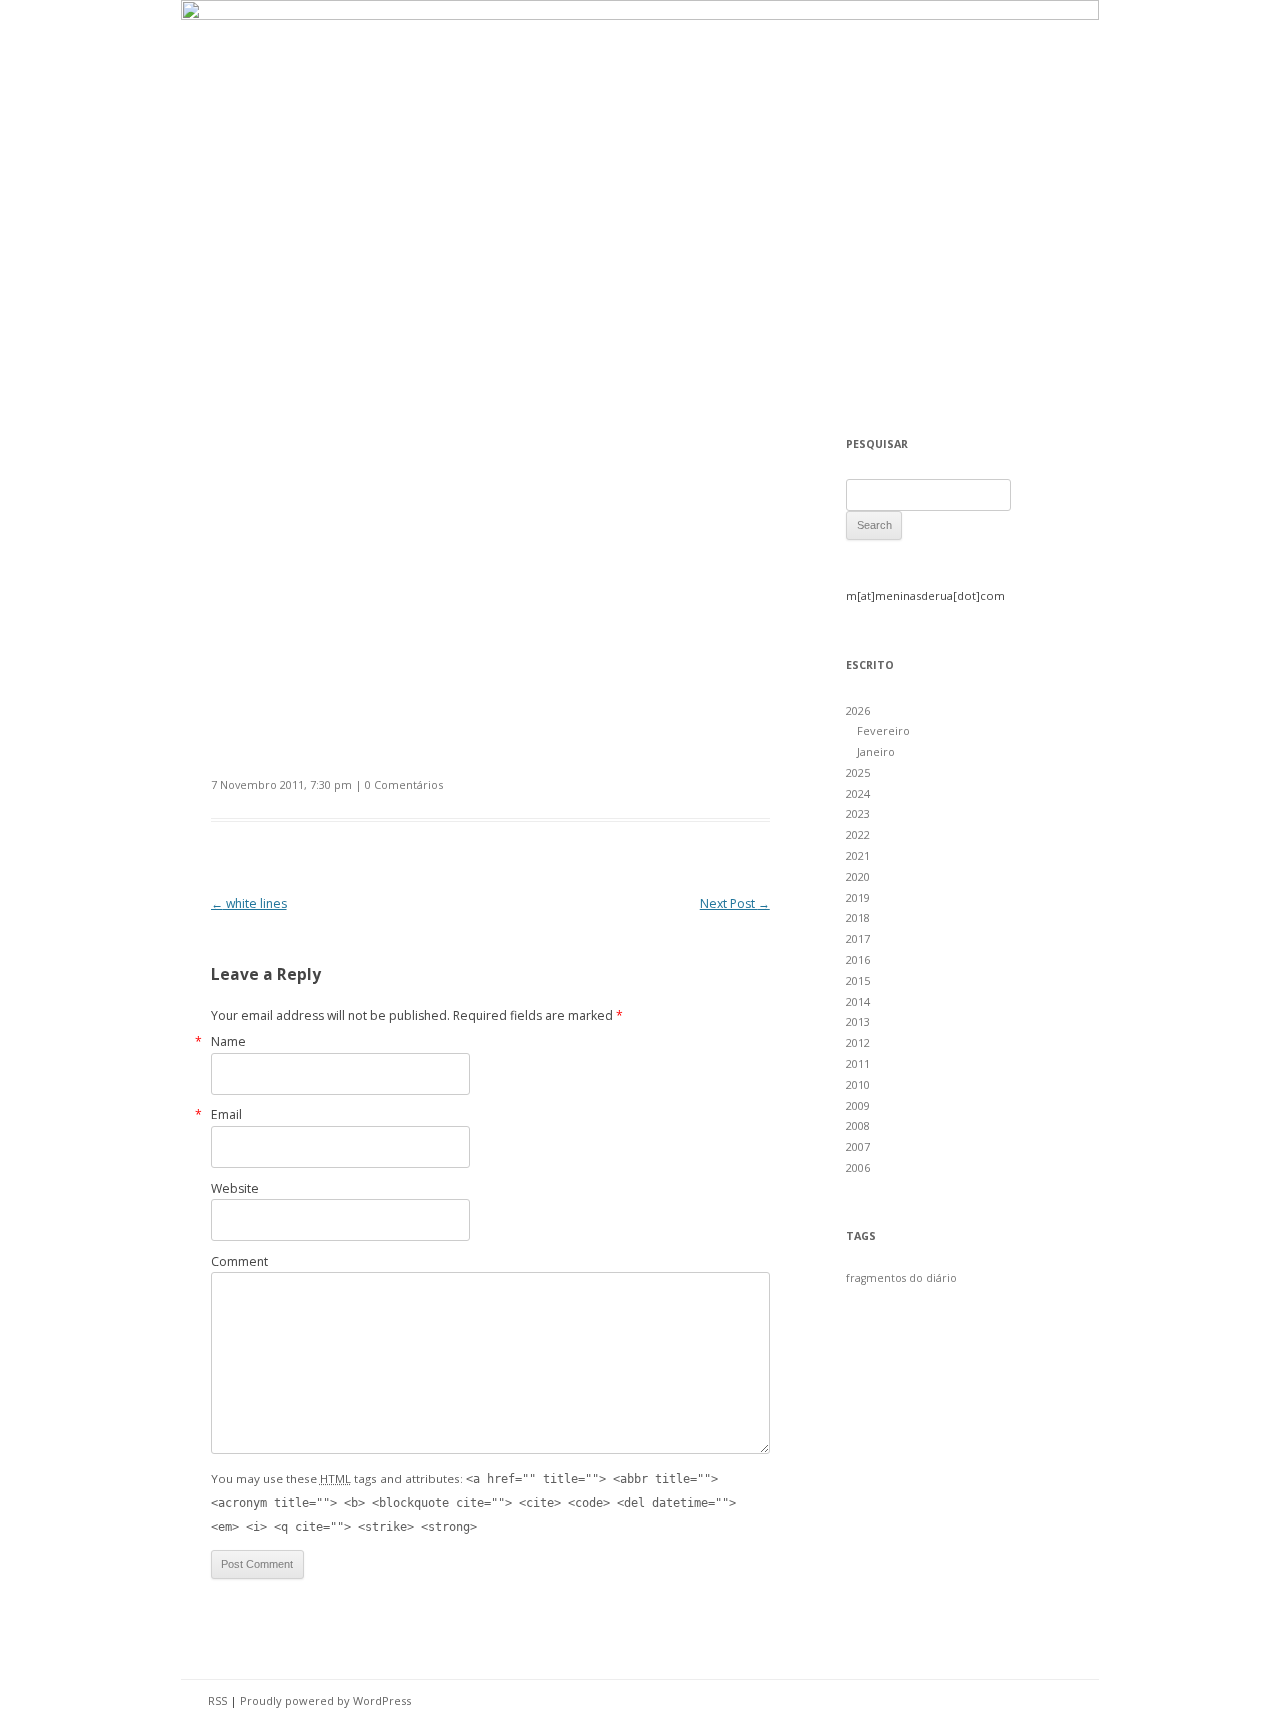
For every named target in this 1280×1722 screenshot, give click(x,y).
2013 (858, 1021)
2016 (858, 959)
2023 (858, 813)
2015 (858, 980)
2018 (858, 917)
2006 (858, 1167)
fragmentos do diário (901, 1278)
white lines (249, 903)
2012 (858, 1042)
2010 (858, 1084)
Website (235, 1188)
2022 (858, 834)
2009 (858, 1105)
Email (226, 1114)
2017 (858, 938)
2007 (858, 1146)
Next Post (735, 903)
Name (228, 1041)
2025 (858, 772)
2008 (858, 1125)
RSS (217, 1700)
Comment (239, 1261)
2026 (858, 710)
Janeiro (876, 751)
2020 (858, 876)
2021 (858, 855)
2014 (858, 1001)
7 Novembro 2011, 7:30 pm (281, 784)
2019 (858, 897)
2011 (858, 1063)
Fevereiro (883, 730)
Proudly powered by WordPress (325, 1700)
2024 (858, 793)
